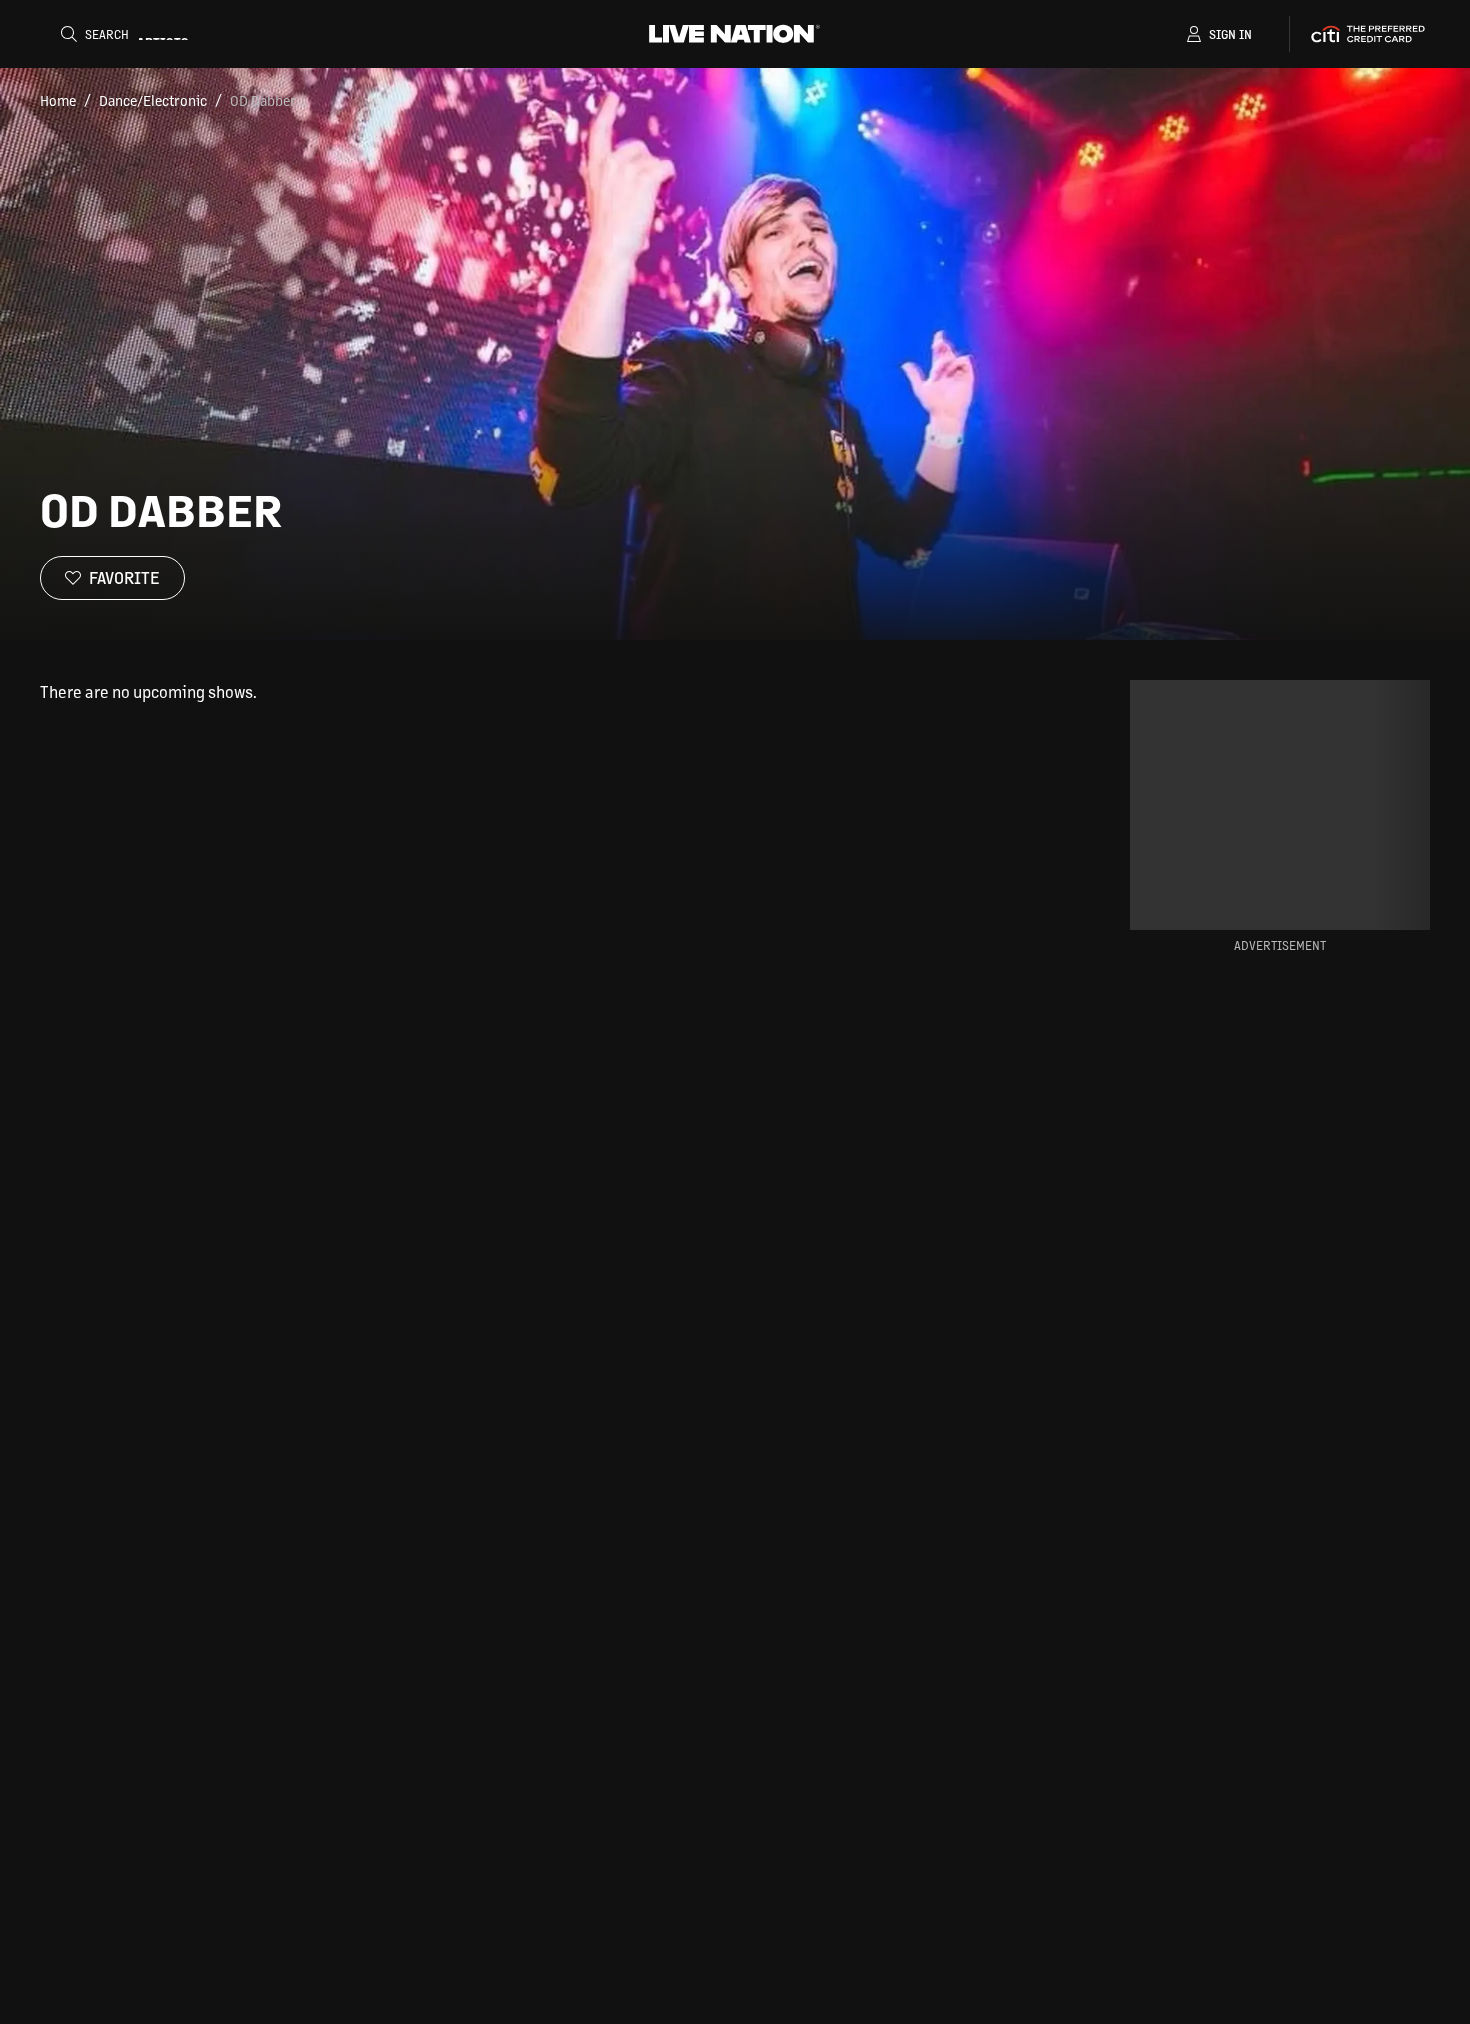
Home (58, 100)
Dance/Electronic (153, 100)
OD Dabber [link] (263, 100)
